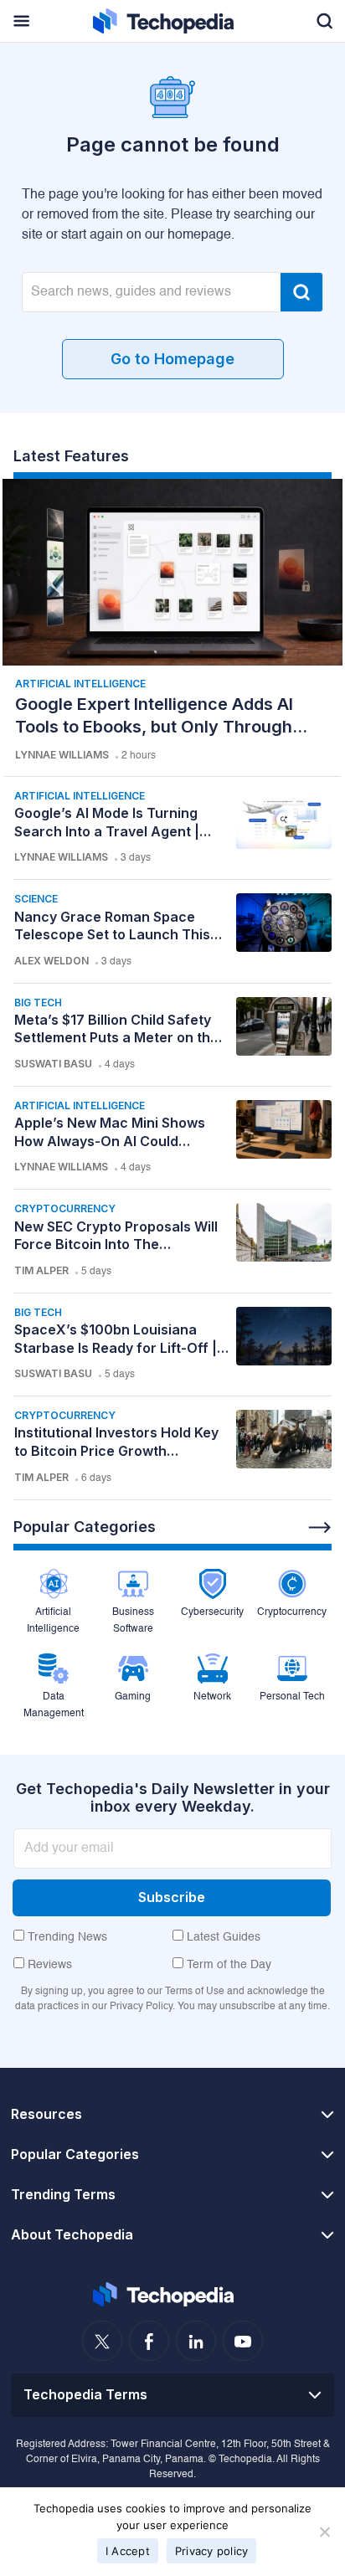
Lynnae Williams (62, 755)
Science (36, 899)
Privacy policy (212, 2551)
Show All (320, 1528)
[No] (324, 2532)
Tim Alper (41, 1270)
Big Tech (38, 1003)
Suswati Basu (53, 1064)
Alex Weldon (51, 961)
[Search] (301, 292)
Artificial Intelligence (80, 684)
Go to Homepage (172, 359)
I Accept (128, 2551)
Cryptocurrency (65, 1208)
